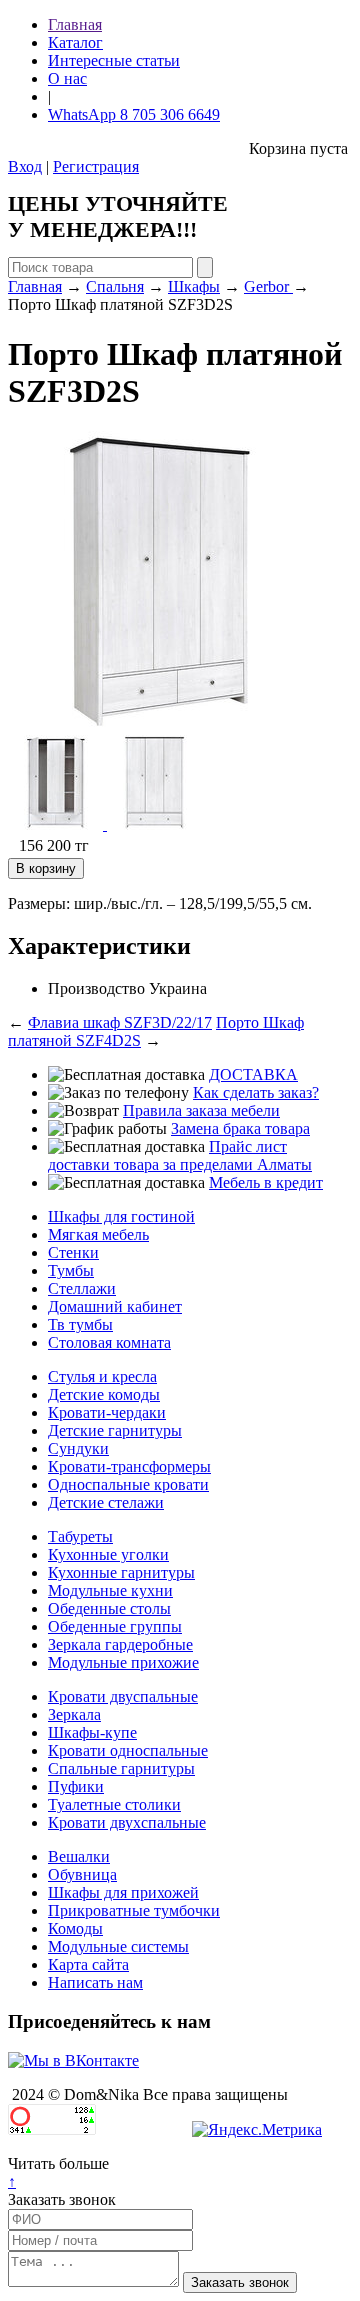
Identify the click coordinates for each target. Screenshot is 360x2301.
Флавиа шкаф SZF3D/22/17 (120, 1022)
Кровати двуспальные (123, 1696)
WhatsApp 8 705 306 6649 (134, 114)
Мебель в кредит (266, 1182)
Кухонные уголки (108, 1554)
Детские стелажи (106, 1502)
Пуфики (76, 1786)
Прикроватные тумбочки (134, 1910)
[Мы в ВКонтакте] (73, 2060)
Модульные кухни (110, 1590)
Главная (75, 24)
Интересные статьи (114, 60)
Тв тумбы (80, 1324)
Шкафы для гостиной (121, 1216)
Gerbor (268, 286)
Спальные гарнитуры (121, 1768)
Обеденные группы (115, 1626)
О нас (67, 78)
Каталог (75, 42)
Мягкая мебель (98, 1234)
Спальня (115, 286)
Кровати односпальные (128, 1750)
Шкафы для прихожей (123, 1892)
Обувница (82, 1874)
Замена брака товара (240, 1128)
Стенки (73, 1252)
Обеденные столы (109, 1608)
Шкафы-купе (92, 1732)
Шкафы (194, 286)
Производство (96, 988)
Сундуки (78, 1448)
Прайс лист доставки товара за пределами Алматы (180, 1155)
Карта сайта (88, 1964)
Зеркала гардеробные (120, 1644)
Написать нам (95, 1982)
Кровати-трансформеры (129, 1466)
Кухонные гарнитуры (121, 1572)
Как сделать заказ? (256, 1092)
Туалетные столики (114, 1804)
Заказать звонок (62, 2199)
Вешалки (79, 1856)
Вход (25, 166)
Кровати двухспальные (127, 1822)
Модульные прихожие (123, 1662)
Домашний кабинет (115, 1306)
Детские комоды (104, 1394)
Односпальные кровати (128, 1484)
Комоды (75, 1928)
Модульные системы (118, 1946)
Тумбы (71, 1270)
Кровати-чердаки (107, 1412)
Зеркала (74, 1714)
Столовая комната (109, 1342)
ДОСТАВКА (253, 1074)
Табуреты (80, 1536)
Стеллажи (82, 1288)
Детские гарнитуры (115, 1430)
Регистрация (96, 166)
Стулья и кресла (102, 1376)
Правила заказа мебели (201, 1110)
